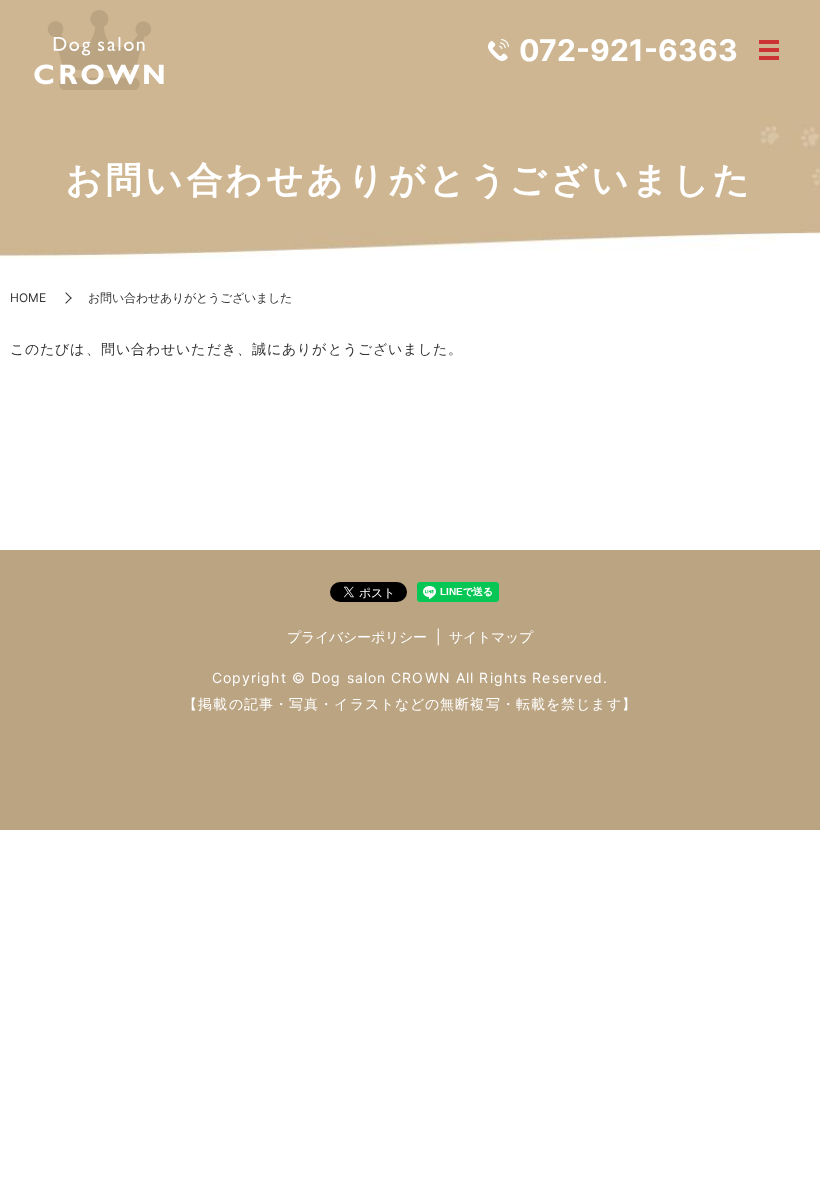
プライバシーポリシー (357, 636)
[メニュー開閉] (769, 50)
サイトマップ (491, 636)
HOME (28, 297)
